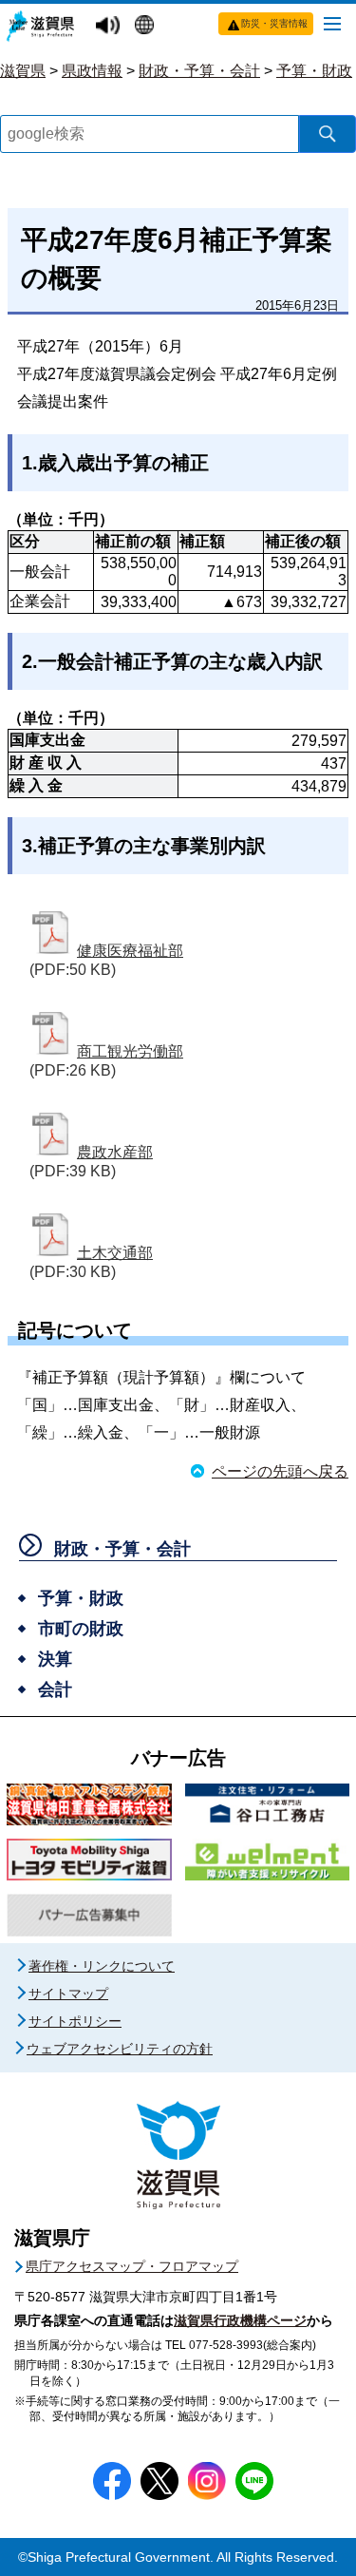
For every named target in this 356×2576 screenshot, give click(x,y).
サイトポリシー (75, 2021)
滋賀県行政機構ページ (240, 2320)
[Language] (147, 27)
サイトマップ (68, 1994)
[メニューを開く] (332, 23)
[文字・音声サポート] (110, 26)
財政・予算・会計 (199, 71)
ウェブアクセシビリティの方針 (120, 2049)
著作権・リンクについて (102, 1966)
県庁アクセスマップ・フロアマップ (132, 2266)
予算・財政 (314, 71)
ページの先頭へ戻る (280, 1471)
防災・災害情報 (274, 23)
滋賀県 (23, 71)
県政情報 (92, 71)
